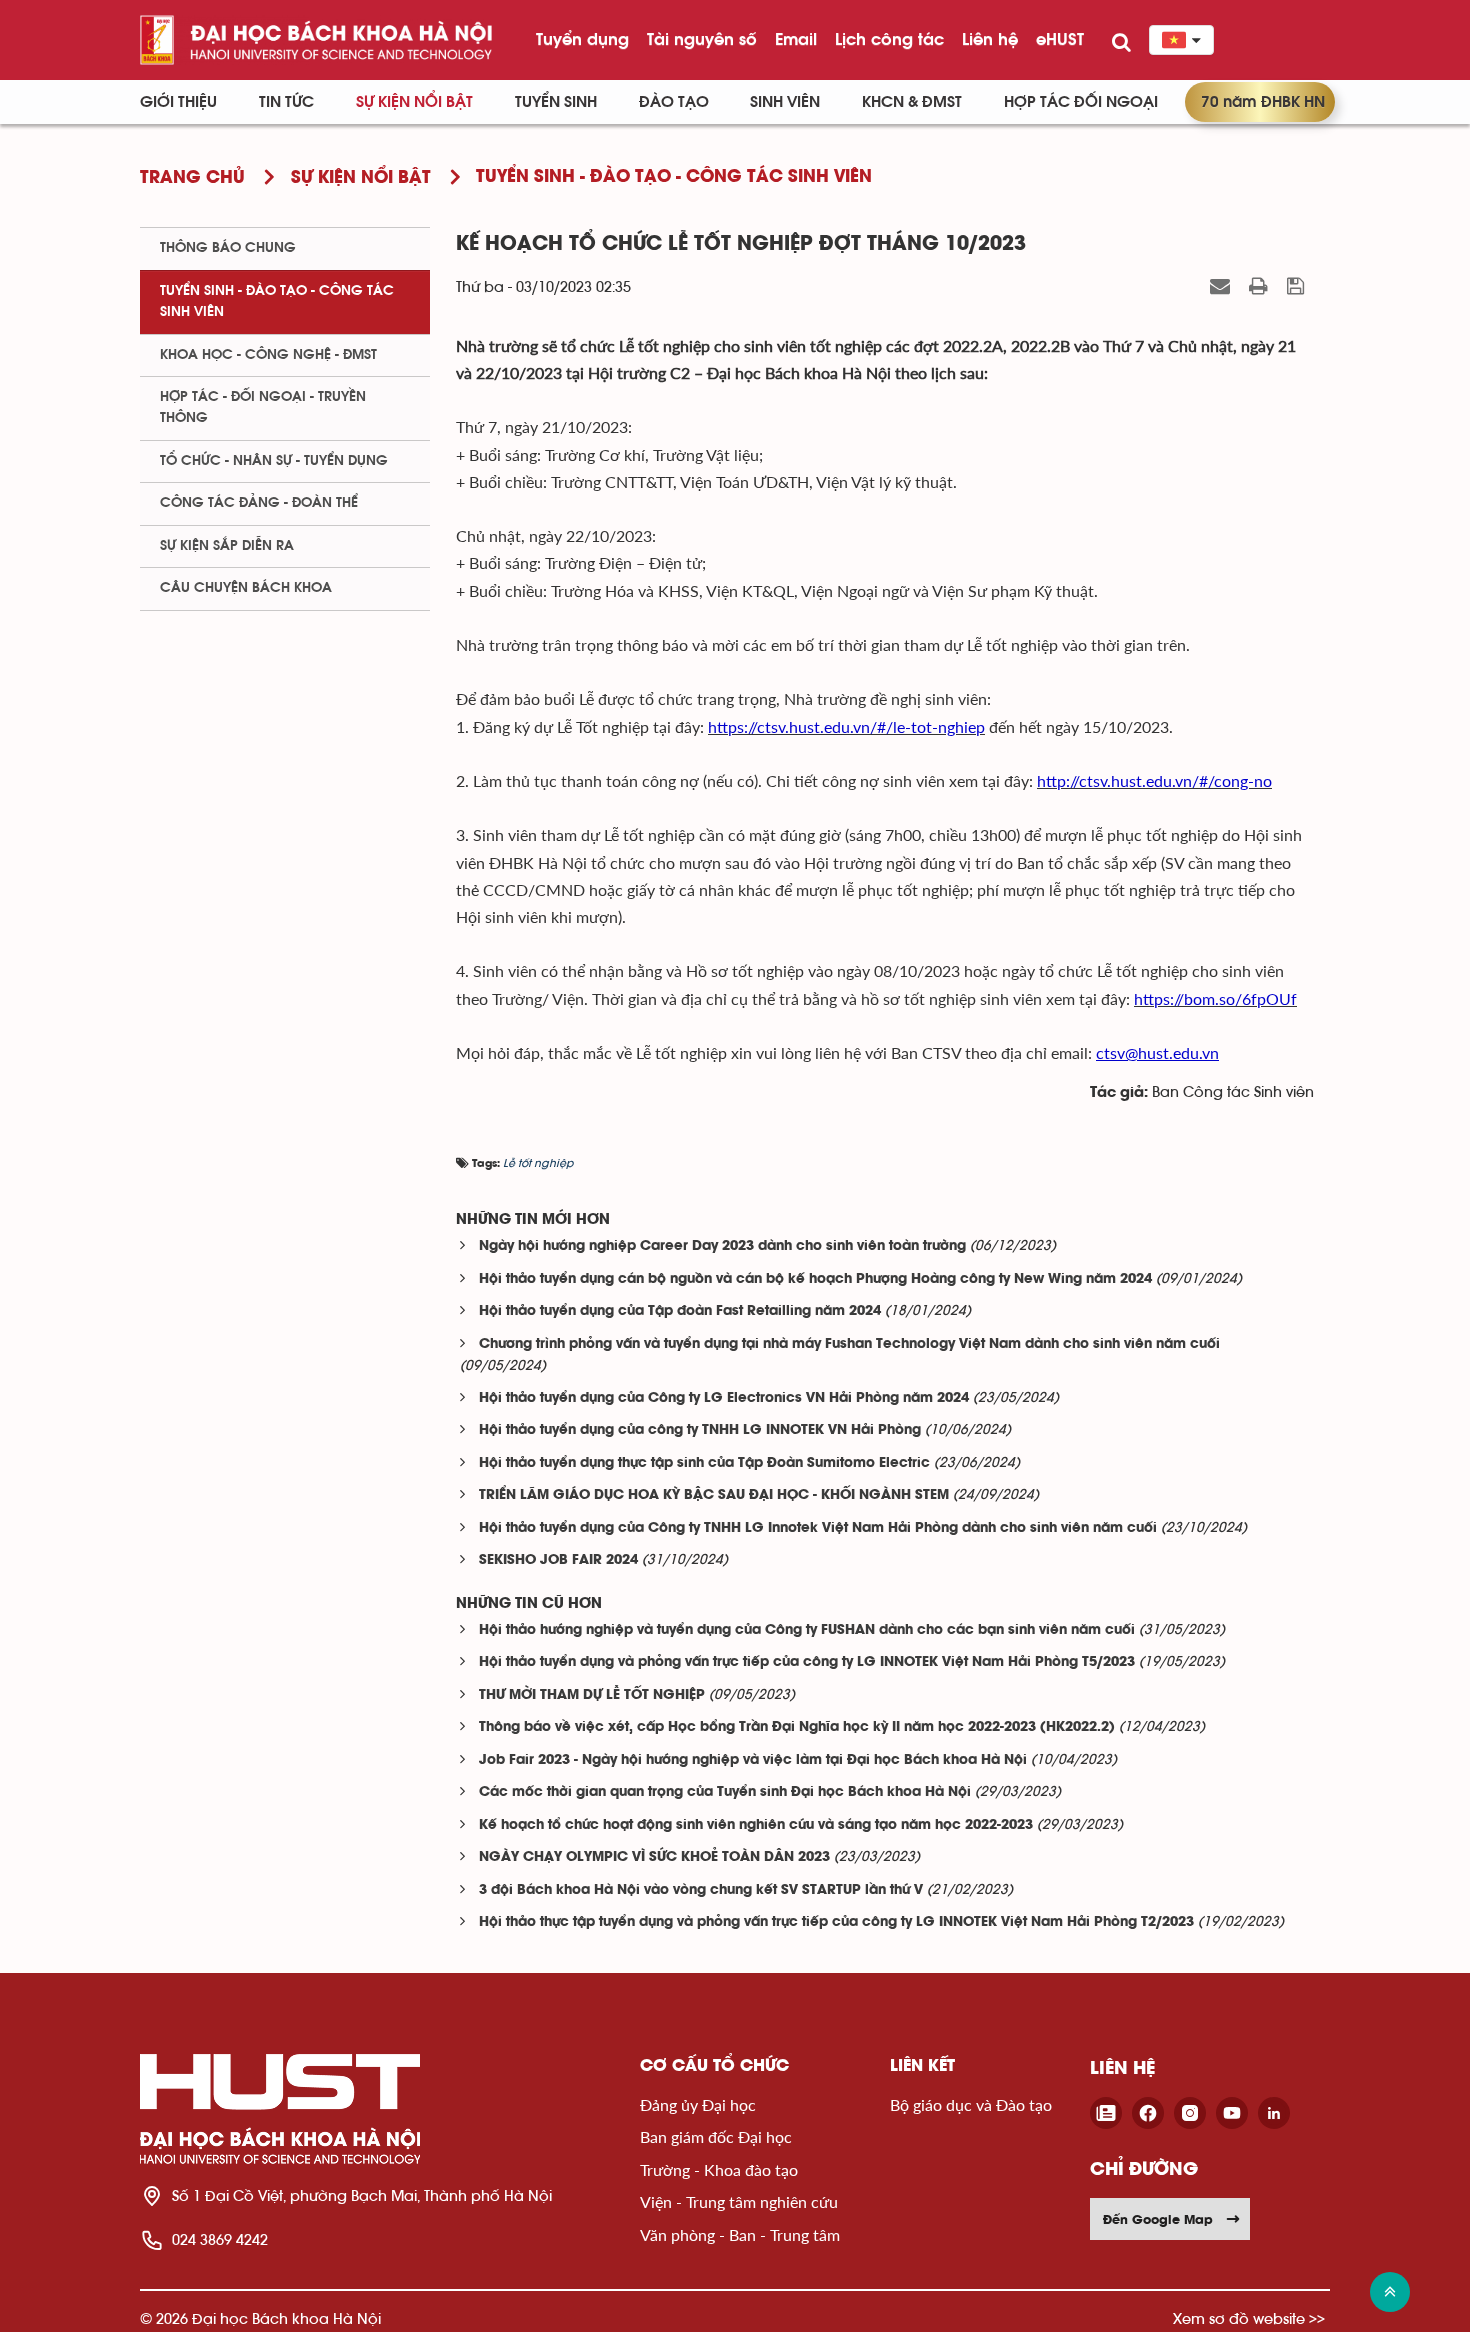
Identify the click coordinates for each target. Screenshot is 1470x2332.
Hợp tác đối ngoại (1081, 102)
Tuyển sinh (556, 102)
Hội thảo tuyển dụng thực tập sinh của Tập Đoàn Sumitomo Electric (704, 1463)
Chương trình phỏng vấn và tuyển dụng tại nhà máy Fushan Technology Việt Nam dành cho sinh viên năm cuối (849, 1344)
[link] (846, 726)
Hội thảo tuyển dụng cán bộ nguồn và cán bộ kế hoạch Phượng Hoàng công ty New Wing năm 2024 (815, 1279)
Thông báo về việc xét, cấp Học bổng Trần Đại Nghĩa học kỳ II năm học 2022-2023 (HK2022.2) (797, 1727)
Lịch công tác (889, 39)
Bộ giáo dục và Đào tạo (971, 2104)
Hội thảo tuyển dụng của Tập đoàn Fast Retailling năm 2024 (680, 1311)
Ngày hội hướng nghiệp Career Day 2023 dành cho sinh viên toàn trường (722, 1246)
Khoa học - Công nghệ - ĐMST (268, 355)
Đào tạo (674, 102)
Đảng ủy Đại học (698, 2104)
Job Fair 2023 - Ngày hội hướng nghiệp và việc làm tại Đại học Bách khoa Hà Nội (753, 1760)
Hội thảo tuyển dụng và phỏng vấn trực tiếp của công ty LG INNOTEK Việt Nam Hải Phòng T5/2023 (807, 1662)
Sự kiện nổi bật (414, 102)
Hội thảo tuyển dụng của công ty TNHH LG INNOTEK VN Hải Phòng (700, 1430)
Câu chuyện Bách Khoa (246, 588)
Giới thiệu (178, 102)
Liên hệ (990, 39)
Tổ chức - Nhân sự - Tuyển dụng (274, 461)
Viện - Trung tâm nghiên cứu (739, 2201)
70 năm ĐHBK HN (1263, 102)
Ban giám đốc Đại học (716, 2136)
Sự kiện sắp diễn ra (227, 546)
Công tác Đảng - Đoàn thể (259, 503)
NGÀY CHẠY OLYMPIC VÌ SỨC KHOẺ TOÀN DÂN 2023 (654, 1857)
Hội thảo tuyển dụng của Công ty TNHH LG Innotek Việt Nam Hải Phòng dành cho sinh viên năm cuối (818, 1528)
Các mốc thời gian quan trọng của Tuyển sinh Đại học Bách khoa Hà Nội (725, 1792)
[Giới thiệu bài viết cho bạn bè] (1222, 286)
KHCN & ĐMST (912, 102)
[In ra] (1261, 286)
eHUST (1060, 39)
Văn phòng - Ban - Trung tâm (740, 2234)
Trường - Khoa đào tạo (719, 2169)
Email (796, 39)
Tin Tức (286, 102)
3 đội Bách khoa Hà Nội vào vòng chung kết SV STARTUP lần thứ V (701, 1890)
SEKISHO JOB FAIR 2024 (558, 1560)
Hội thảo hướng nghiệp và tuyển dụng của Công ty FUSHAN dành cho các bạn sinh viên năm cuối (807, 1630)
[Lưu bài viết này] (1298, 286)
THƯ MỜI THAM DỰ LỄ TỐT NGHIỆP (592, 1695)
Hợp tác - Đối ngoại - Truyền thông (263, 407)
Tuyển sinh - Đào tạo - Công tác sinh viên (277, 301)
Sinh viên (785, 102)
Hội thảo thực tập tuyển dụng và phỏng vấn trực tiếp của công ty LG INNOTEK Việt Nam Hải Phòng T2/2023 (836, 1922)
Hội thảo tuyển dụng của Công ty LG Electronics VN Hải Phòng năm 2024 (724, 1398)
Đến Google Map (1158, 2219)
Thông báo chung (228, 248)
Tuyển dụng (582, 39)
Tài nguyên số (702, 39)
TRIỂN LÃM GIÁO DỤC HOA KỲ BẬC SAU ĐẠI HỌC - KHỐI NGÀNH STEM (714, 1495)
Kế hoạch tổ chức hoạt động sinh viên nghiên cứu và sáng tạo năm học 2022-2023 (756, 1825)
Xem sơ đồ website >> (1249, 2318)
